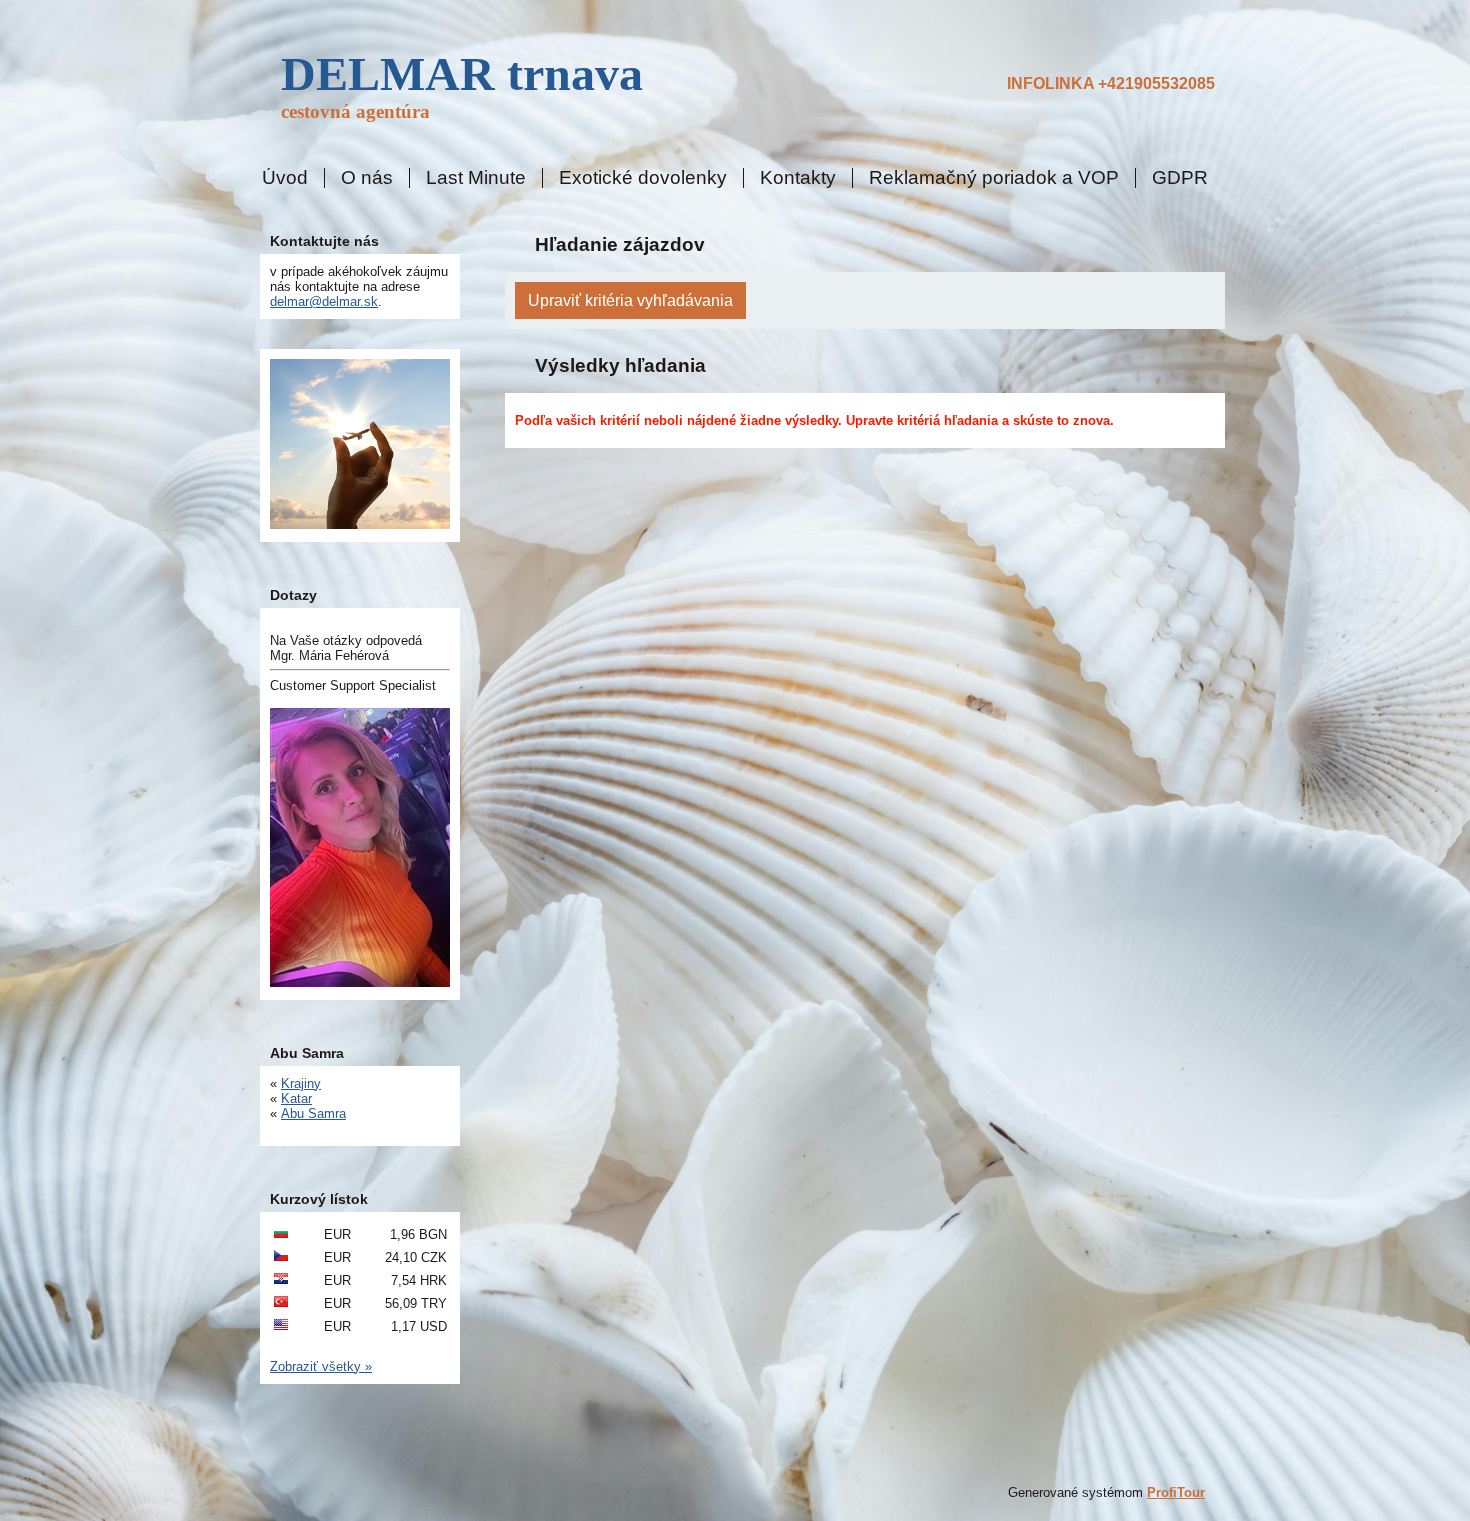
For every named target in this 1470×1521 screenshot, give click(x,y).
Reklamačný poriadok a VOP (994, 178)
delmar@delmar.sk (324, 301)
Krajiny (301, 1083)
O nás (367, 178)
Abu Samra (313, 1113)
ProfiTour (1176, 1492)
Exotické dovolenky (643, 178)
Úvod (285, 178)
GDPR (1180, 178)
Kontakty (798, 178)
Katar (296, 1098)
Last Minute (476, 178)
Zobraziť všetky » (321, 1366)
